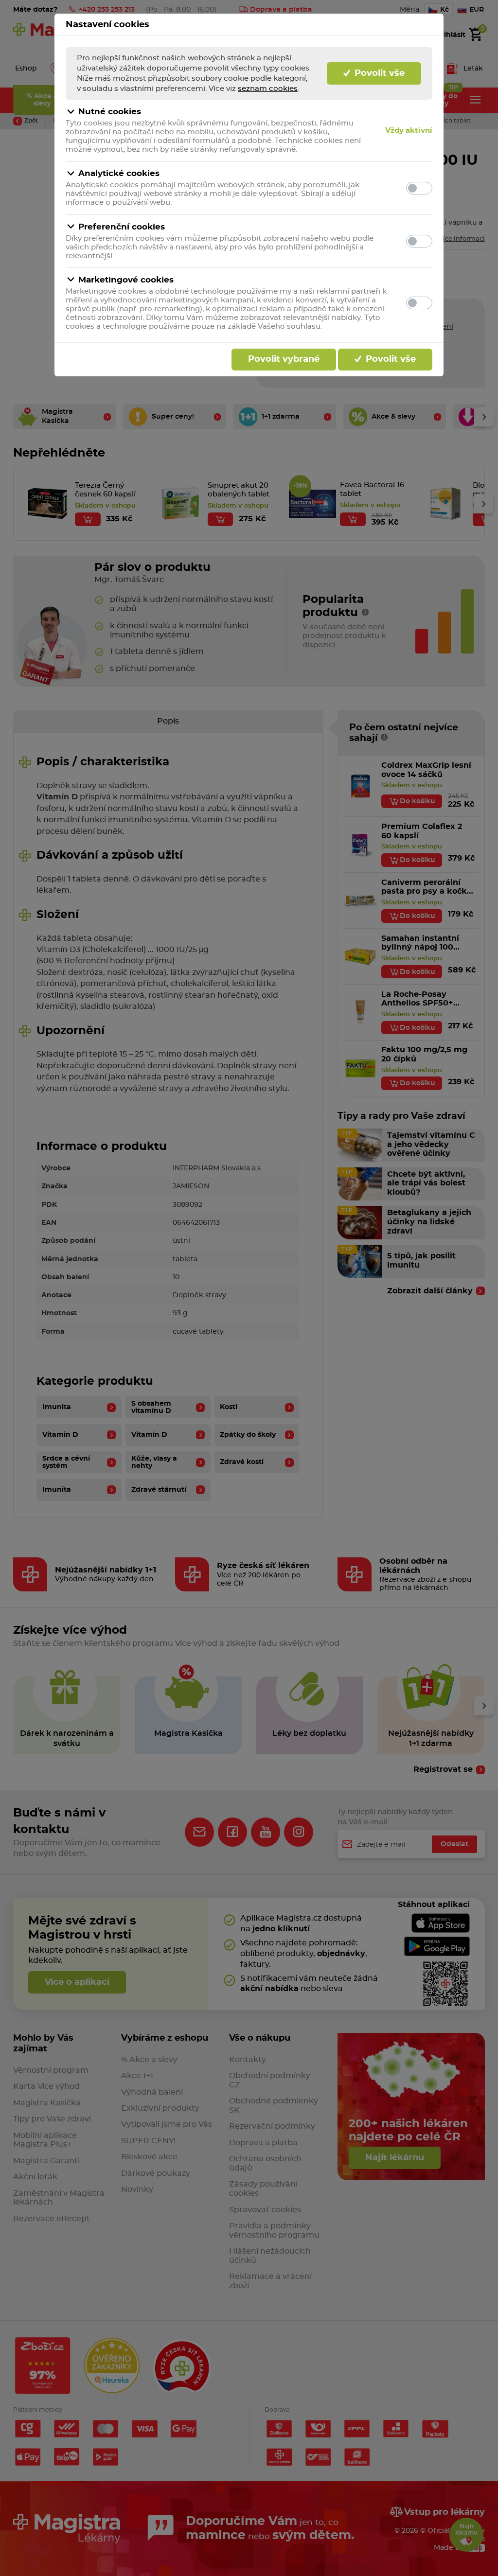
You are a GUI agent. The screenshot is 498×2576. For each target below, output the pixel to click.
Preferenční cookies (122, 227)
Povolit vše (378, 73)
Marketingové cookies (126, 280)
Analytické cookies (119, 173)
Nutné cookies (110, 112)
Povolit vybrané (284, 359)
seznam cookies (268, 89)
